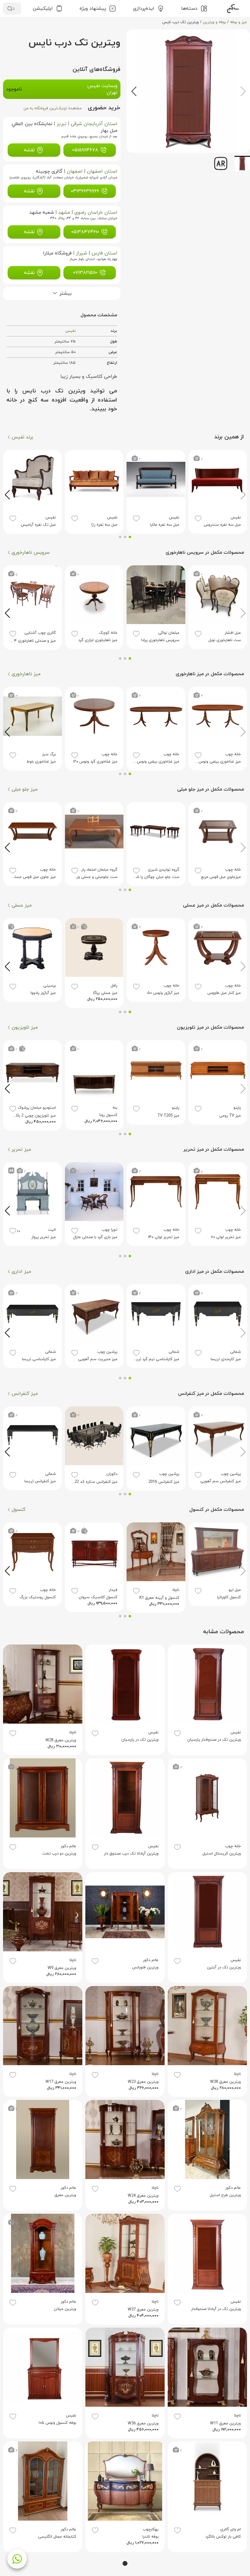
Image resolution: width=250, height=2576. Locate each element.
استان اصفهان (102, 171)
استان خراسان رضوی (96, 212)
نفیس (70, 331)
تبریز (62, 124)
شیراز (82, 253)
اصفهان (75, 171)
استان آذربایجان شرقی (94, 124)
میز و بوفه (238, 22)
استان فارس (104, 253)
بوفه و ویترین (214, 22)
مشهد (64, 212)
